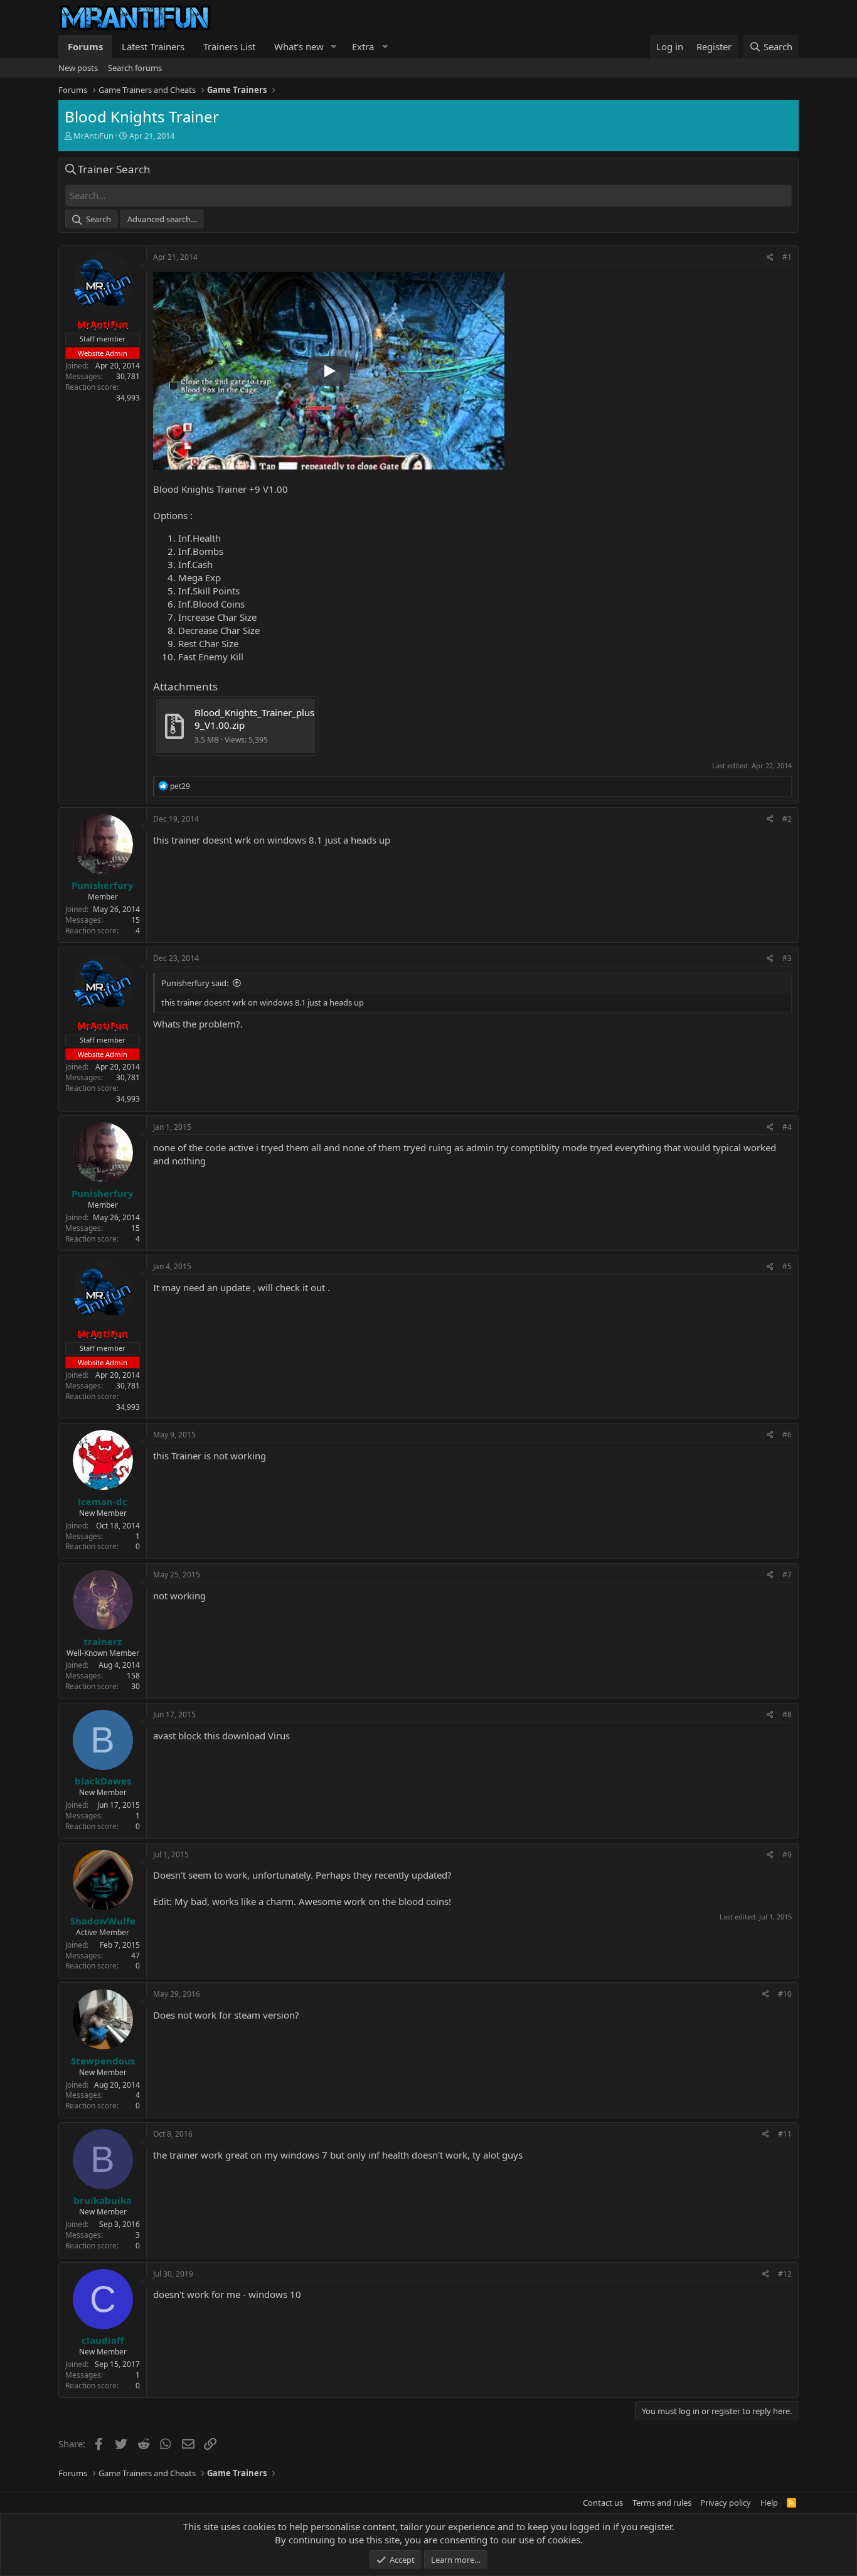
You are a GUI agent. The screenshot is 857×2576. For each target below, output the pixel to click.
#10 (785, 1994)
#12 (785, 2274)
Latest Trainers (153, 46)
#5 (787, 1266)
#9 (787, 1854)
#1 (787, 257)
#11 (785, 2134)
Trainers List (229, 46)
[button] (334, 47)
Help (769, 2503)
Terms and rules (662, 2503)
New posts (78, 68)
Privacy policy (726, 2503)
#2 (787, 819)
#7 (787, 1575)
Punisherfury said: (195, 983)
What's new (299, 46)
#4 (787, 1127)
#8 (787, 1715)
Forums (85, 46)
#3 (787, 958)
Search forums (135, 68)
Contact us (603, 2503)
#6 (787, 1435)
